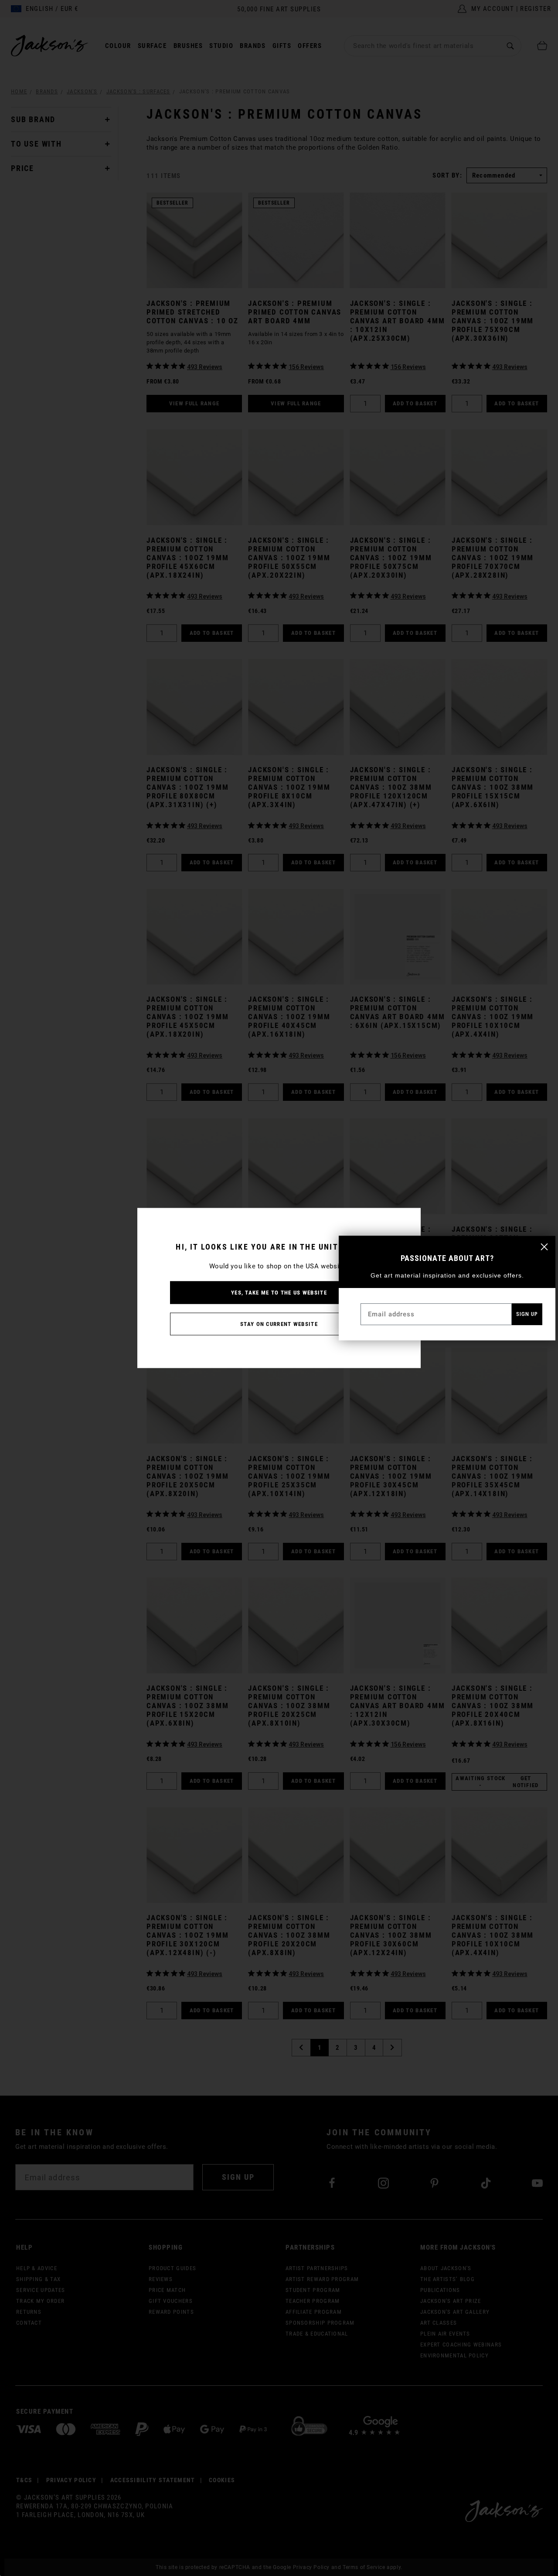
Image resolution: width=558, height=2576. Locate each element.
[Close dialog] (544, 1247)
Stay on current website (279, 1324)
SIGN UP (527, 1314)
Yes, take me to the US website (279, 1293)
